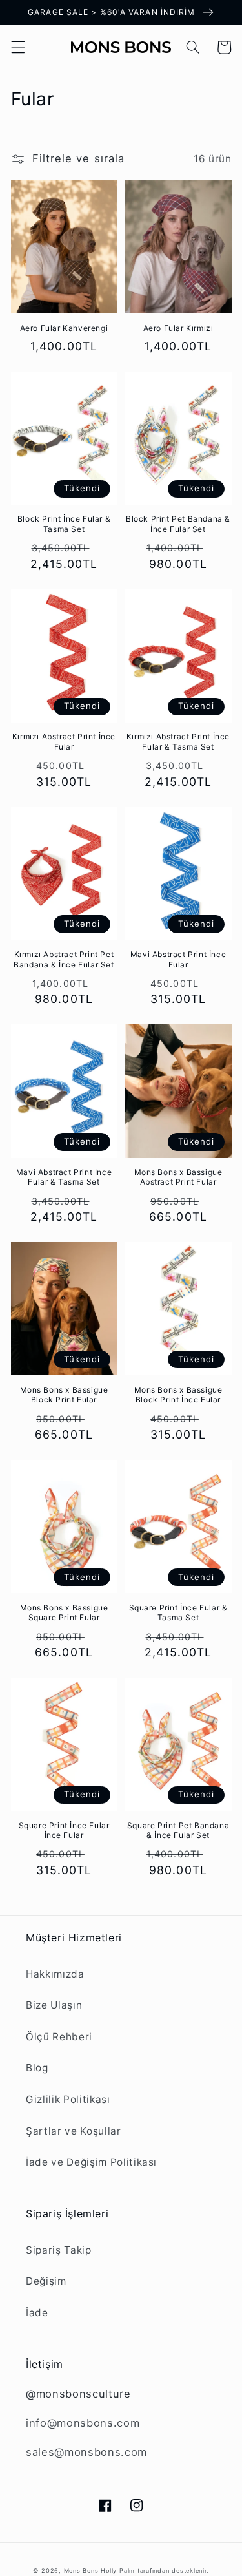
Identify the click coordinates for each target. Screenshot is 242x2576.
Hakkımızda (55, 1974)
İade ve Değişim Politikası (91, 2162)
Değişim (46, 2281)
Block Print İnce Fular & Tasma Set (64, 524)
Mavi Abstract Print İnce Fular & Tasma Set (64, 1177)
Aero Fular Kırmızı (178, 328)
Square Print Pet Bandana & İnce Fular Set (178, 1831)
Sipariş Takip (59, 2250)
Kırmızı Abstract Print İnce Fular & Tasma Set (178, 742)
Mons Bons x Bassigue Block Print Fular (64, 1395)
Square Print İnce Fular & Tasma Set (178, 1613)
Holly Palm (119, 2571)
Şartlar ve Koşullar (74, 2131)
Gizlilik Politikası (68, 2099)
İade (37, 2313)
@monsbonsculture (78, 2394)
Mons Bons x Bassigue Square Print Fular (64, 1613)
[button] (17, 47)
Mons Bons (81, 2571)
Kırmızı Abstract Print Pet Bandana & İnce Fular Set (64, 959)
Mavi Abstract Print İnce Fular (178, 959)
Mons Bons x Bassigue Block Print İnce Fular (178, 1395)
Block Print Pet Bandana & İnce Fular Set (178, 524)
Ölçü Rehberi (59, 2037)
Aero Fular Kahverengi (64, 328)
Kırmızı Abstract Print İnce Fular (64, 742)
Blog (37, 2068)
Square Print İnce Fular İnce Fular (64, 1831)
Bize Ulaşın (54, 2005)
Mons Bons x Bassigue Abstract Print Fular (178, 1177)
